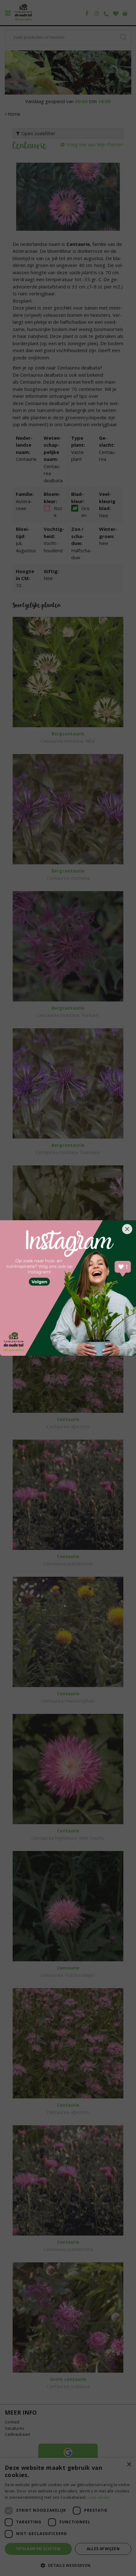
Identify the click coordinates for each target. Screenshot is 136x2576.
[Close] (127, 1229)
